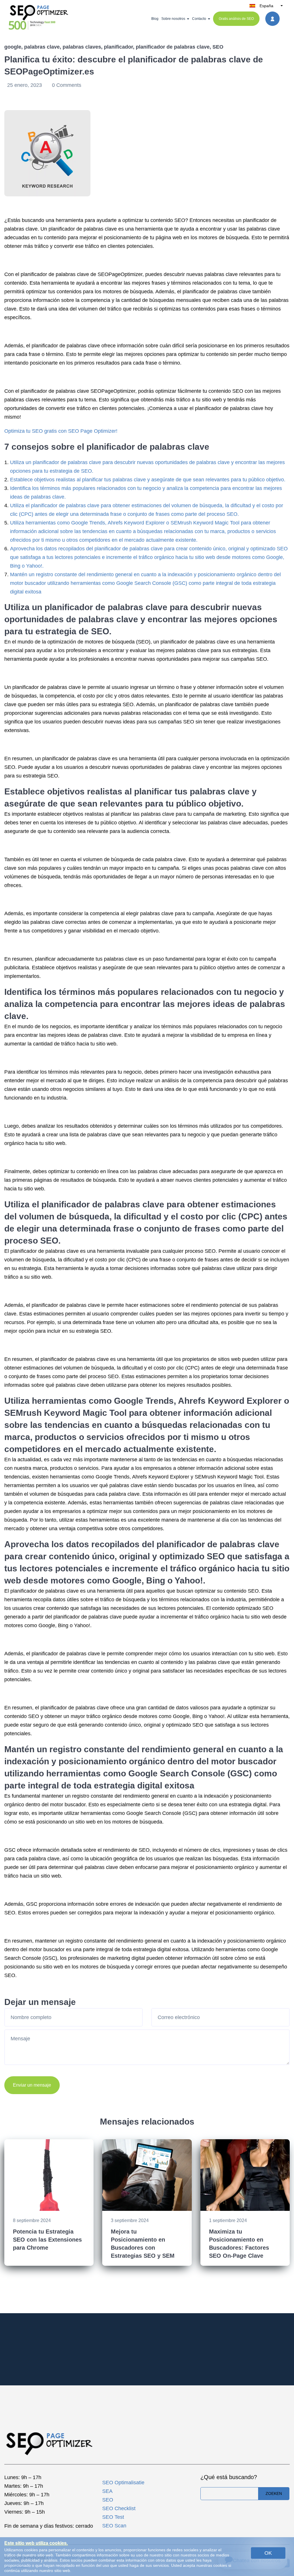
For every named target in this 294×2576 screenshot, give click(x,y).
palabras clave (42, 47)
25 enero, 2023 (25, 85)
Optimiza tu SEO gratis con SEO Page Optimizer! (61, 431)
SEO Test (113, 2517)
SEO (218, 47)
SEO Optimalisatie (123, 2483)
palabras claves (82, 47)
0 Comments (67, 85)
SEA (107, 2491)
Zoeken (274, 2493)
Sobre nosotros (173, 19)
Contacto (199, 19)
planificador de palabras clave (173, 47)
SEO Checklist (119, 2508)
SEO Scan (114, 2526)
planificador (118, 47)
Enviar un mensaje (32, 2085)
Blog (155, 19)
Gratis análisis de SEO (236, 19)
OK (268, 2553)
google (13, 47)
